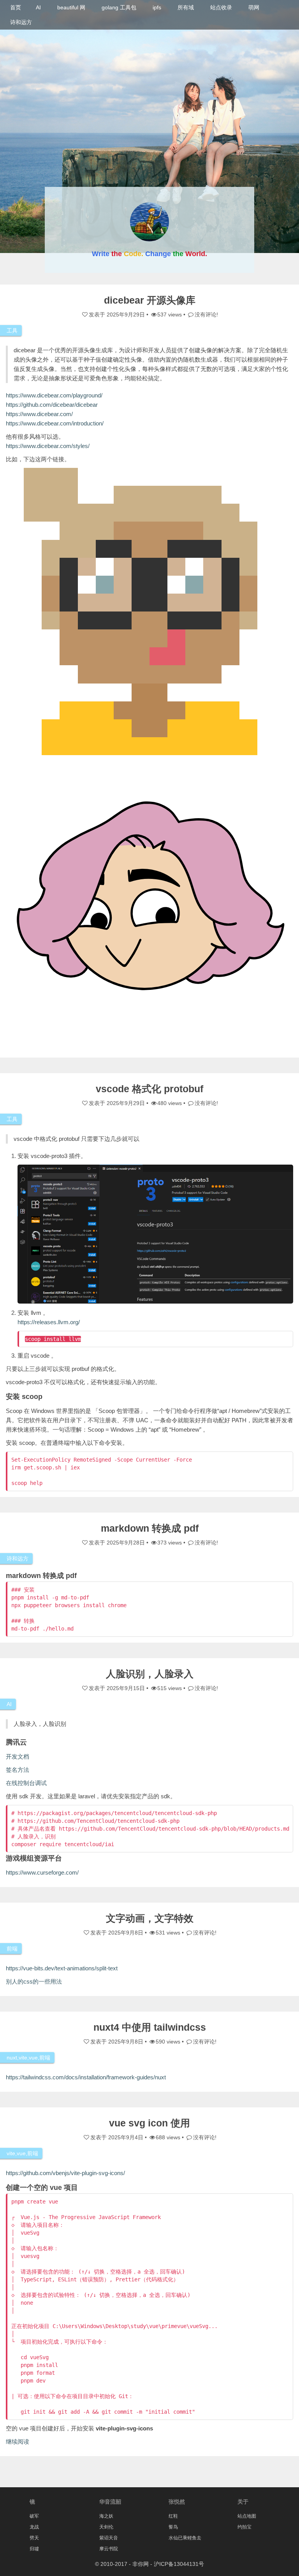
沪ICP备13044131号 (179, 2564)
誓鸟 (173, 2527)
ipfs (157, 7)
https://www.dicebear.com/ (39, 414)
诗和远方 (21, 22)
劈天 (34, 2538)
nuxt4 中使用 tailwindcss (150, 2027)
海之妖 (106, 2516)
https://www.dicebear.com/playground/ (54, 395)
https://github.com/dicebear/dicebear (52, 405)
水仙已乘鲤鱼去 (185, 2538)
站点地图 (247, 2516)
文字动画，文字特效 (150, 1918)
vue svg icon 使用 (149, 2123)
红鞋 (173, 2516)
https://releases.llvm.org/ (49, 1322)
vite (23, 2058)
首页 (16, 7)
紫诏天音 (109, 2538)
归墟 (34, 2549)
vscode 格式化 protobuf (149, 1089)
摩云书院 (109, 2549)
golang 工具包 (119, 7)
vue (33, 2058)
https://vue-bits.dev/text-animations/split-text (62, 1968)
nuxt (12, 2058)
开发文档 (18, 1756)
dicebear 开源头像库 (150, 300)
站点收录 (221, 7)
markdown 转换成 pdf (150, 1528)
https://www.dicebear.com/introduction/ (55, 423)
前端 (12, 1949)
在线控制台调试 (26, 1783)
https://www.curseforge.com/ (42, 1872)
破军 (34, 2516)
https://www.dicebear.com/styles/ (48, 446)
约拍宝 (244, 2527)
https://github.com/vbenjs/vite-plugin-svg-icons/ (65, 2173)
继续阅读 (18, 2442)
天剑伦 (106, 2527)
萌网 (254, 7)
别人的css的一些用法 (34, 1981)
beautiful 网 (71, 7)
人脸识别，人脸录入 (150, 1674)
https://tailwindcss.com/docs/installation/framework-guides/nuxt (86, 2077)
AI (38, 7)
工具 (12, 330)
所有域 (186, 7)
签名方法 (18, 1770)
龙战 (34, 2527)
